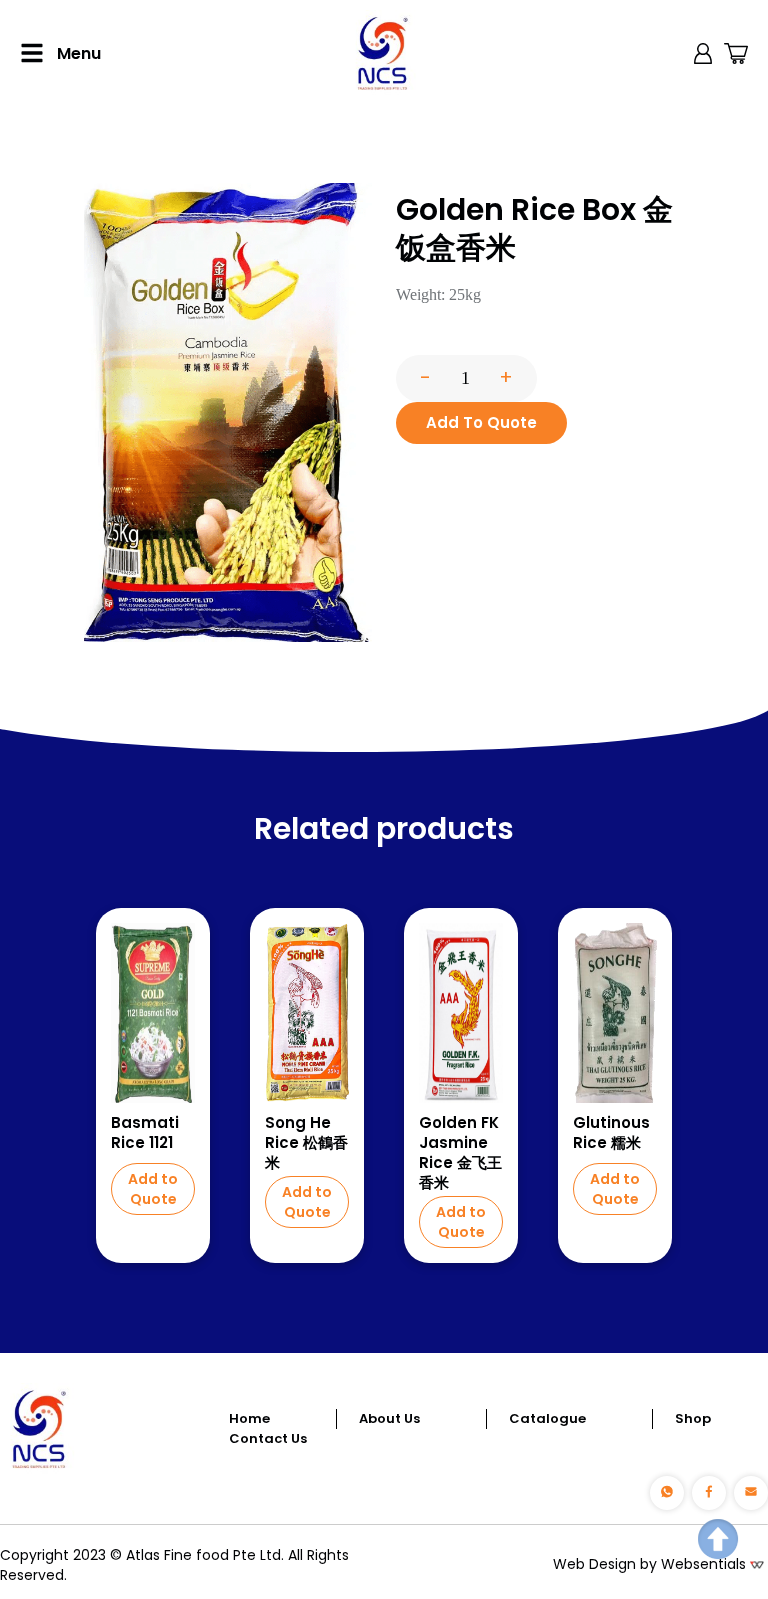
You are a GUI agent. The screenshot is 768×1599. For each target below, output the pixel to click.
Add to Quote (153, 1189)
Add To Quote (481, 422)
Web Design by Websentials (649, 1564)
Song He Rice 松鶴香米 (306, 1143)
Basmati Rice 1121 (145, 1133)
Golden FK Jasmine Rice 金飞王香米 (460, 1153)
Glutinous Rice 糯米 (611, 1133)
